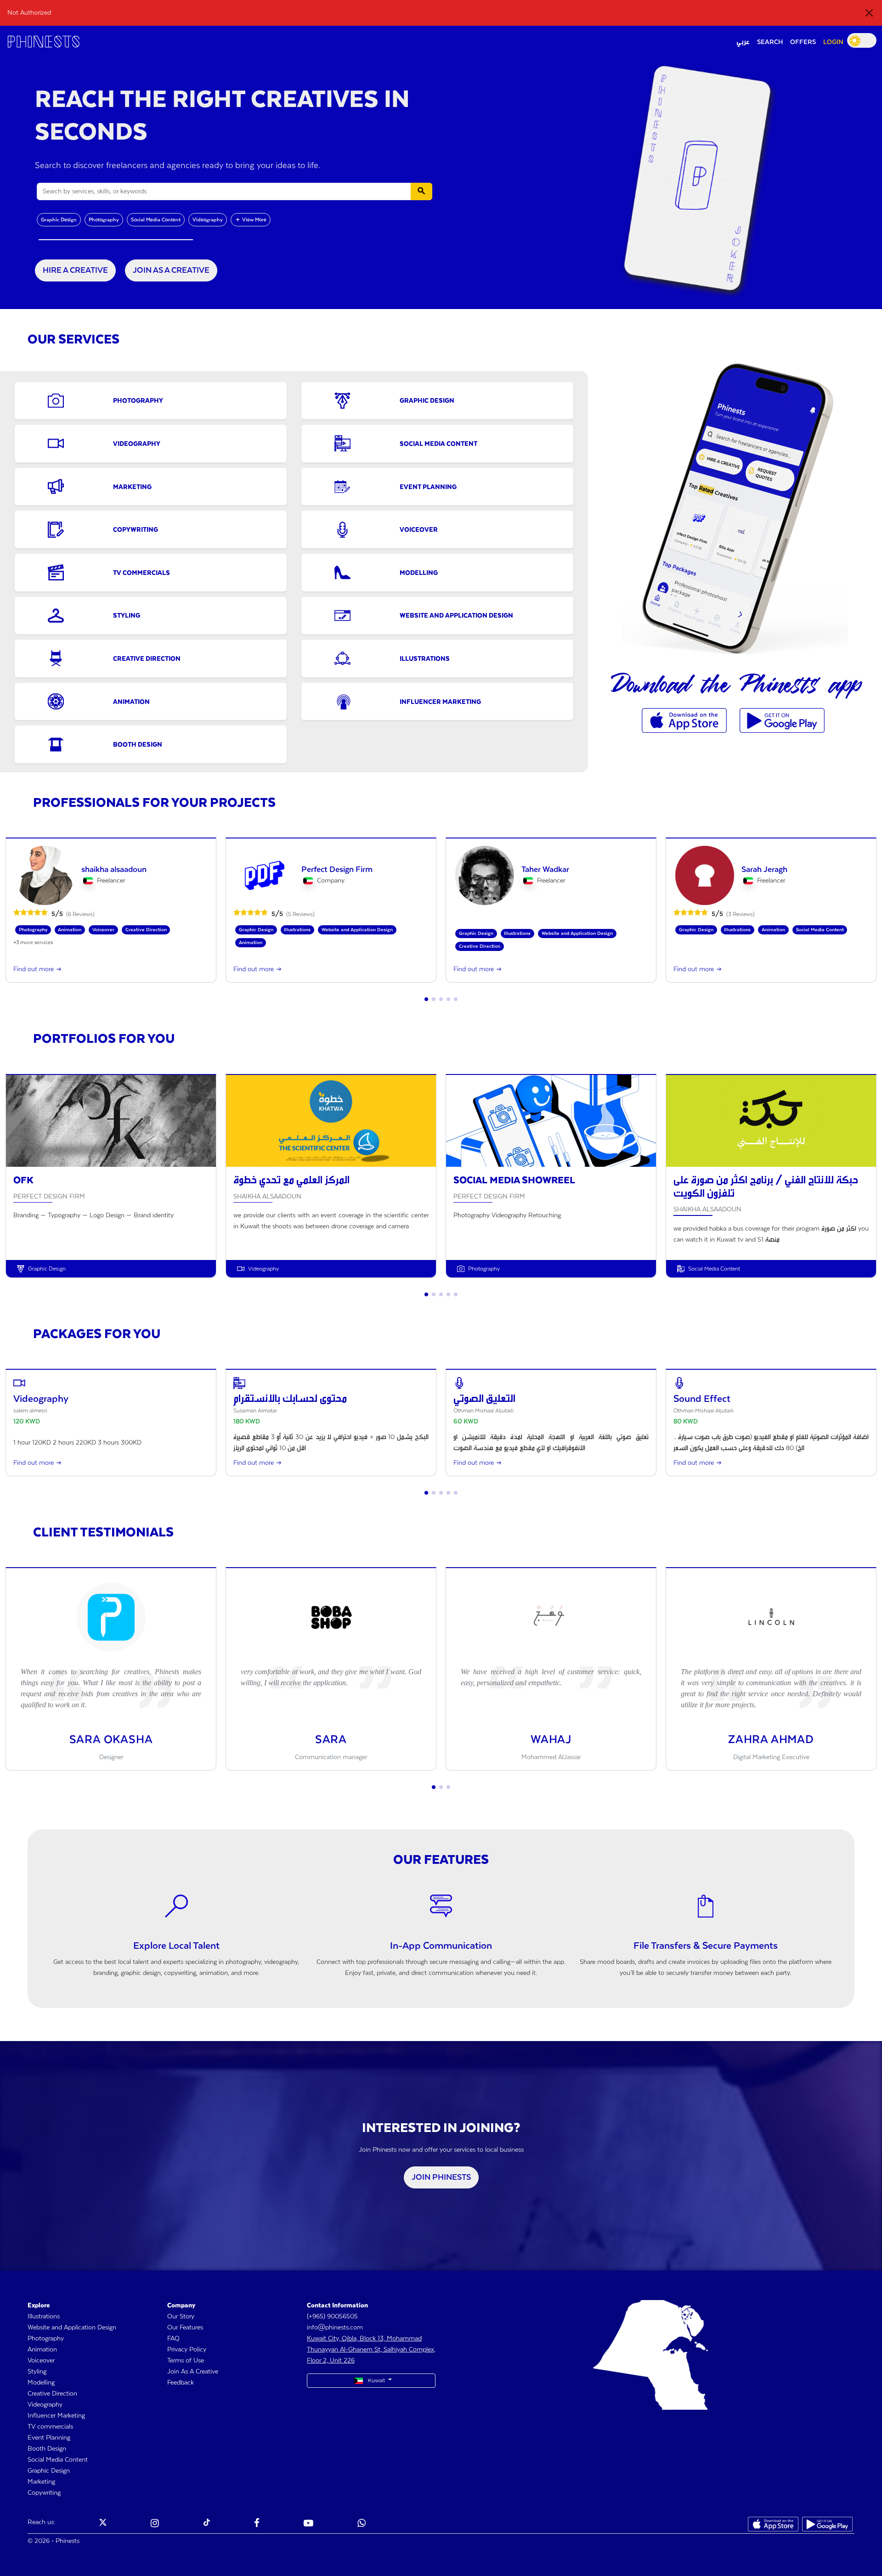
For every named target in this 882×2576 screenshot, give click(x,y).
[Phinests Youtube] (308, 2524)
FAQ (173, 2339)
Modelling (41, 2383)
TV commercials (50, 2427)
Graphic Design (59, 220)
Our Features (185, 2328)
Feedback (181, 2383)
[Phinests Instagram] (155, 2524)
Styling (37, 2372)
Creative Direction (52, 2394)
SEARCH (770, 42)
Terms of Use (186, 2361)
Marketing (41, 2482)
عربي (743, 42)
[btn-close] (869, 13)
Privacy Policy (187, 2350)
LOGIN (833, 42)
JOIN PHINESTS (441, 2177)
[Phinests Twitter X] (103, 2524)
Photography (104, 220)
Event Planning (49, 2438)
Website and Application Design (72, 2328)
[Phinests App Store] (685, 720)
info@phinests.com (335, 2328)
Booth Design (47, 2449)
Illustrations (44, 2317)
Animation (42, 2350)
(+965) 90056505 (332, 2317)
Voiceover (41, 2361)
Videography (208, 220)
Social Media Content (156, 220)
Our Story (181, 2317)
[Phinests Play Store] (782, 720)
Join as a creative (171, 270)
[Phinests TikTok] (207, 2524)
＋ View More (251, 220)
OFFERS (803, 42)
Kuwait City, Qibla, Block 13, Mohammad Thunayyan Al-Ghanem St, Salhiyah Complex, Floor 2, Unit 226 (371, 2350)
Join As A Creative (193, 2372)
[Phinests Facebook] (257, 2524)
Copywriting (44, 2493)
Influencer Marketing (56, 2416)
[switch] (862, 40)
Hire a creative (75, 270)
